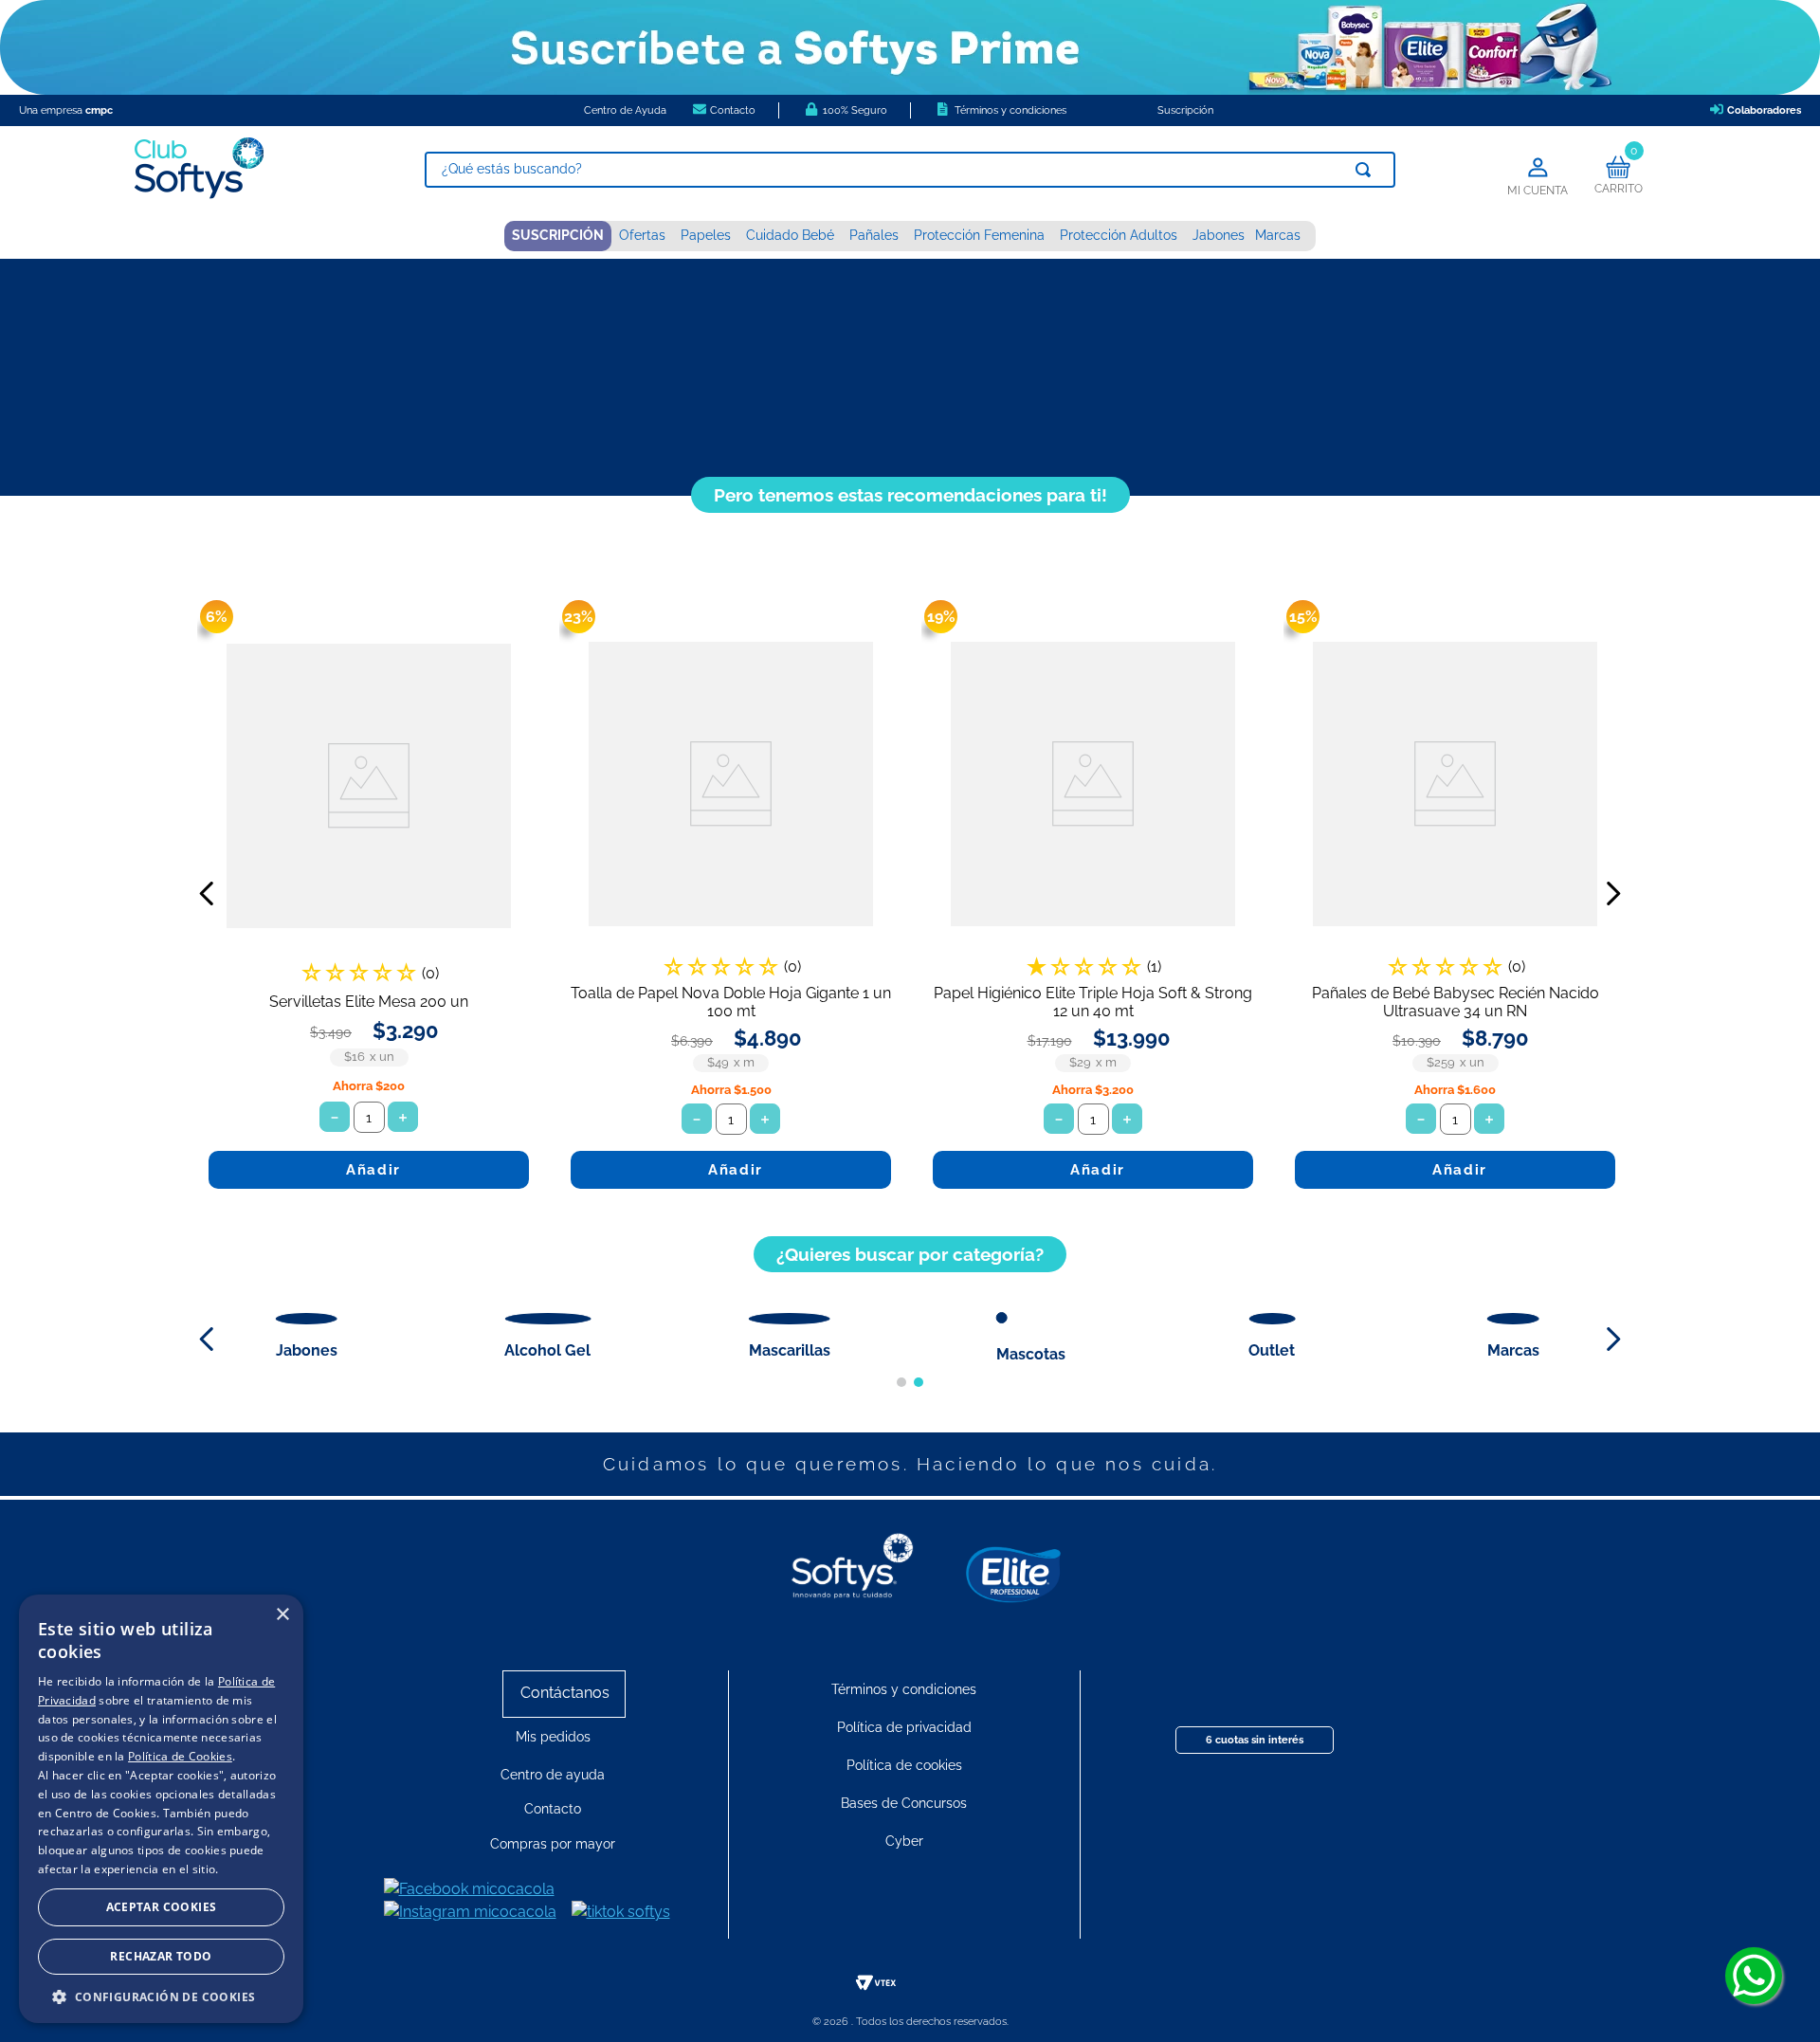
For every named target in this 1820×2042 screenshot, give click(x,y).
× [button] (282, 1615)
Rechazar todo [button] (161, 1956)
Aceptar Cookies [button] (162, 1907)
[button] (901, 1382)
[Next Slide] (1613, 893)
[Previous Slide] (207, 893)
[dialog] (161, 1809)
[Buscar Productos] (1367, 170)
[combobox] (910, 170)
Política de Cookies (180, 1756)
